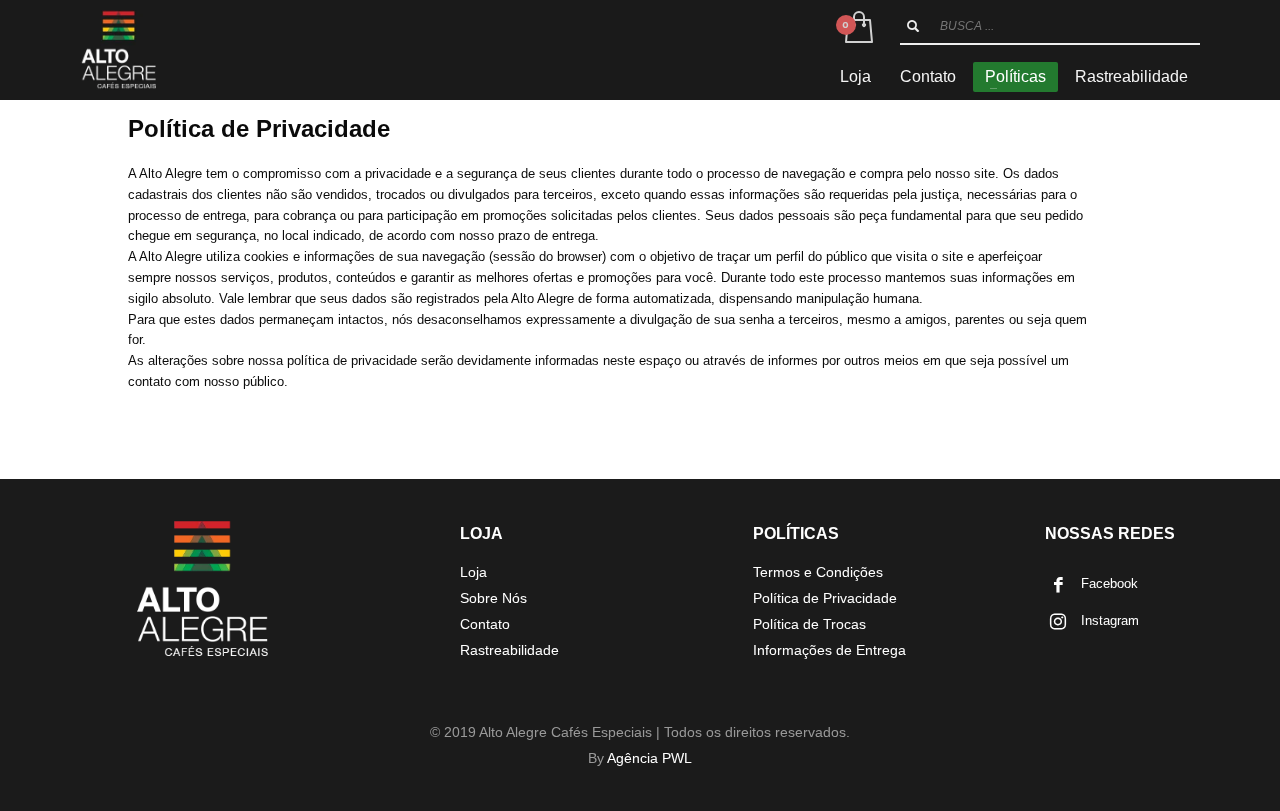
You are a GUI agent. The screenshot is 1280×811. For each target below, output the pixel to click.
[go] (913, 26)
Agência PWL (649, 758)
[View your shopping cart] (857, 27)
